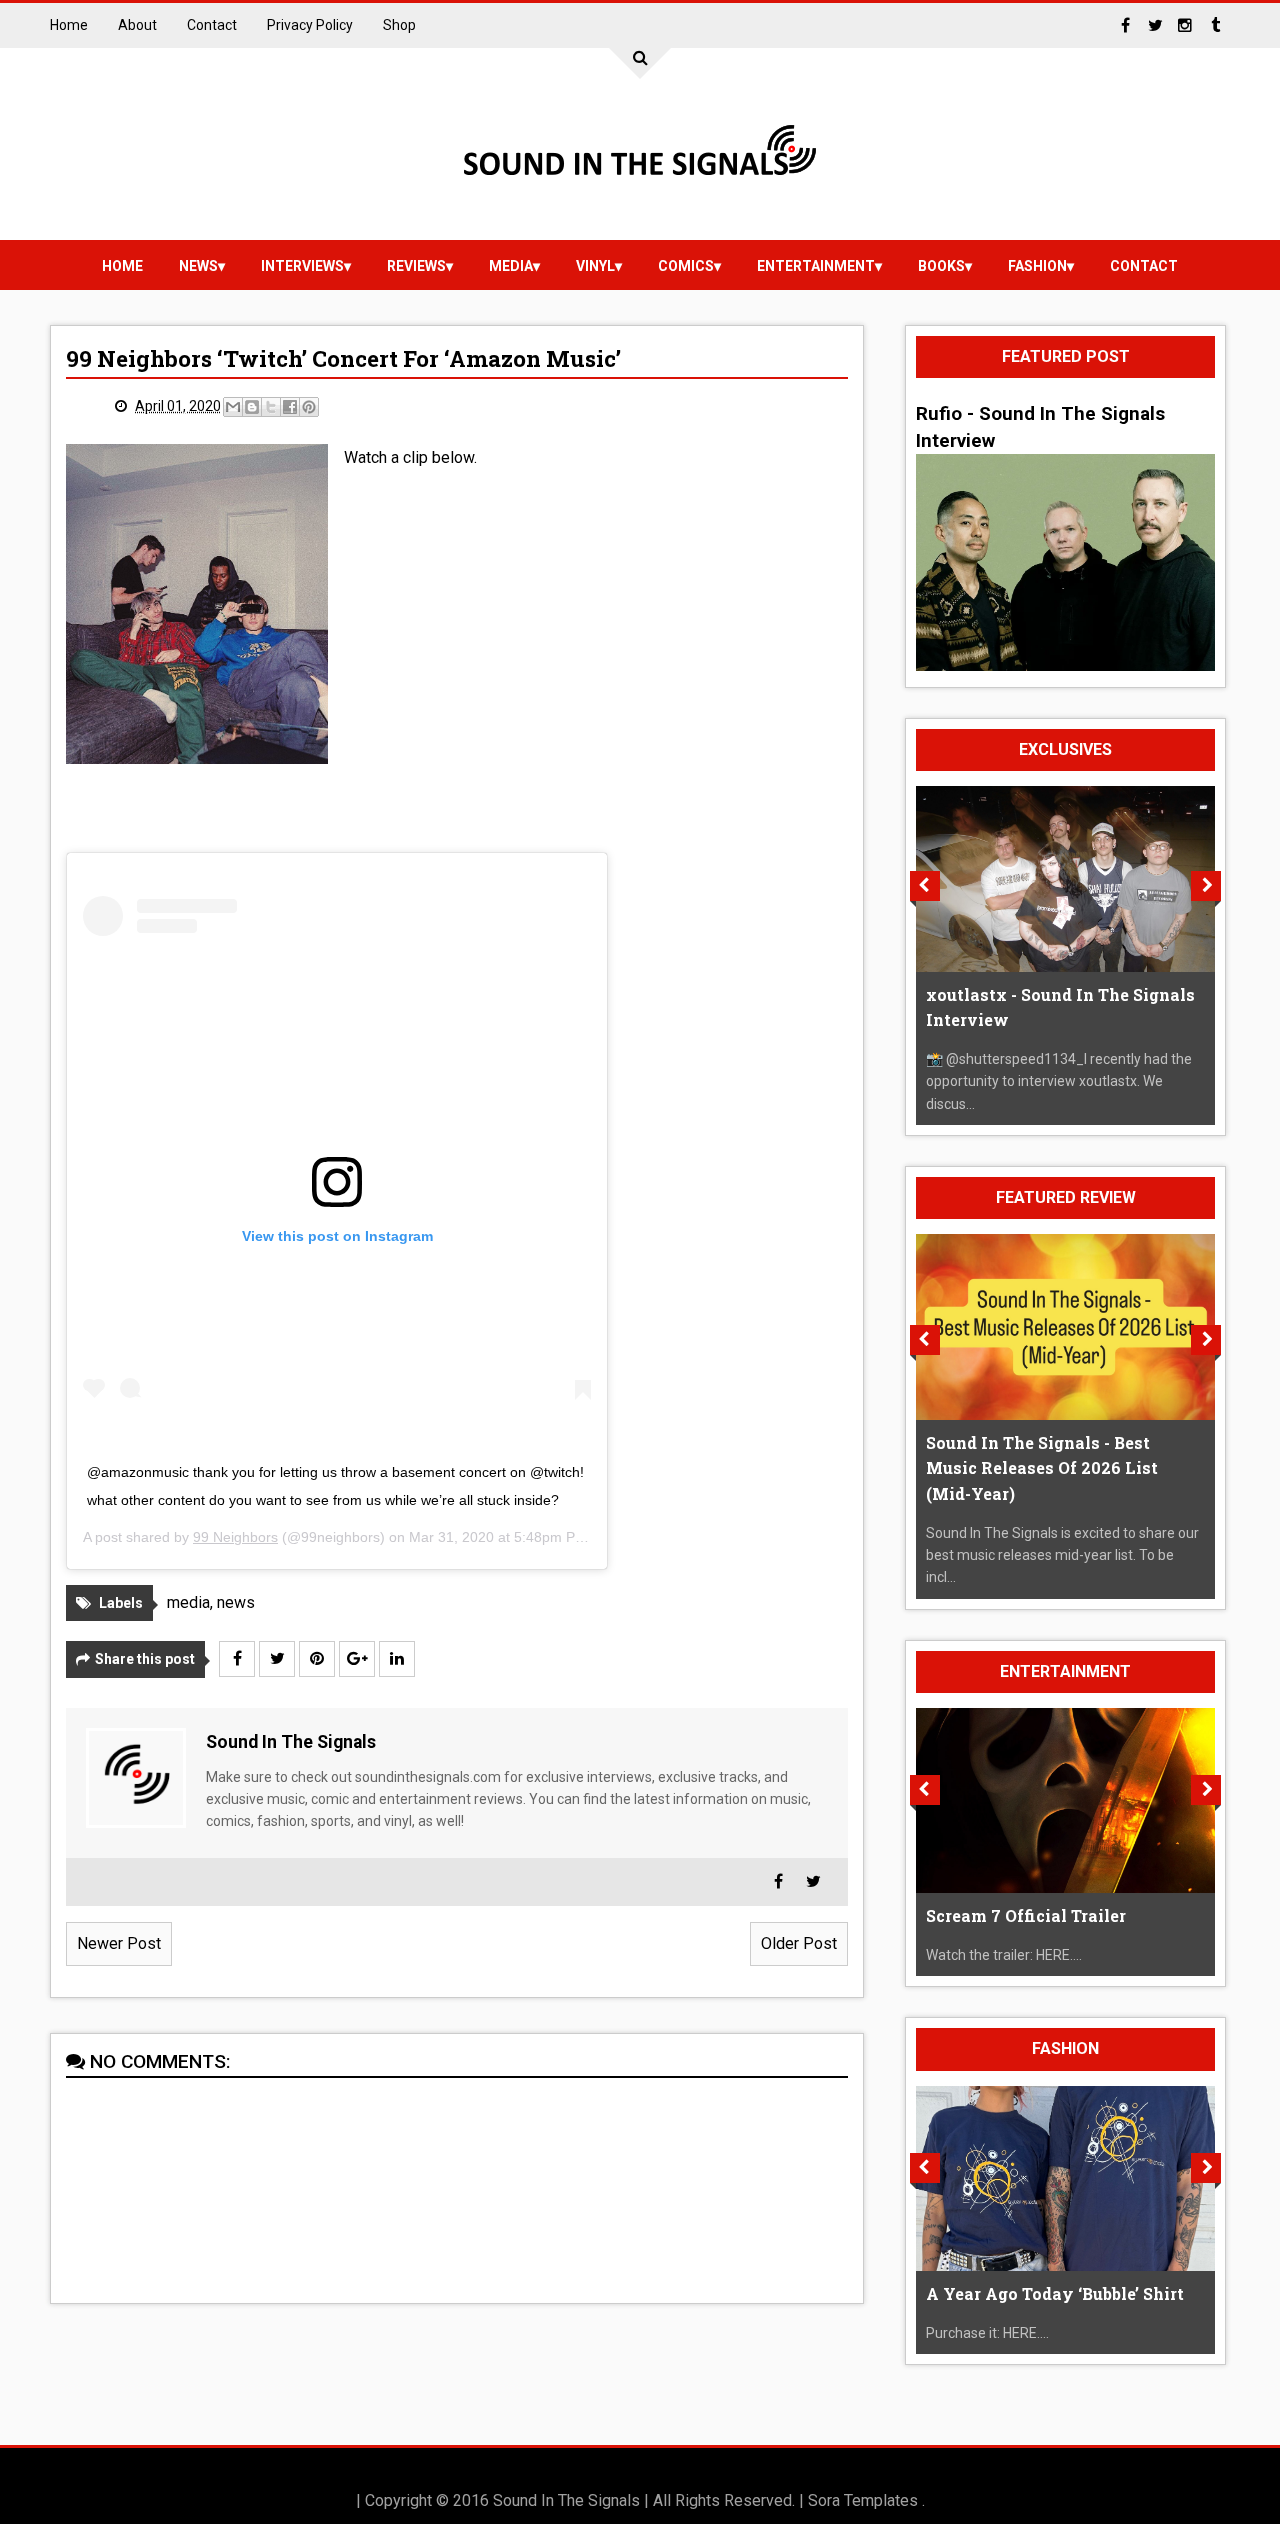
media (511, 266)
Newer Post (119, 1943)
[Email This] (233, 407)
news (198, 266)
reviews (416, 266)
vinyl (595, 266)
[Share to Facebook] (290, 407)
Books (941, 266)
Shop (399, 25)
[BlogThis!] (252, 407)
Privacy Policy (310, 25)
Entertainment (816, 266)
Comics (686, 266)
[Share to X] (271, 407)
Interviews (302, 266)
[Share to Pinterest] (309, 407)
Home (69, 25)
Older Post (799, 1943)
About (137, 25)
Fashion (1037, 266)
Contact (212, 25)
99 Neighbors (235, 1537)
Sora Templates (863, 2500)
